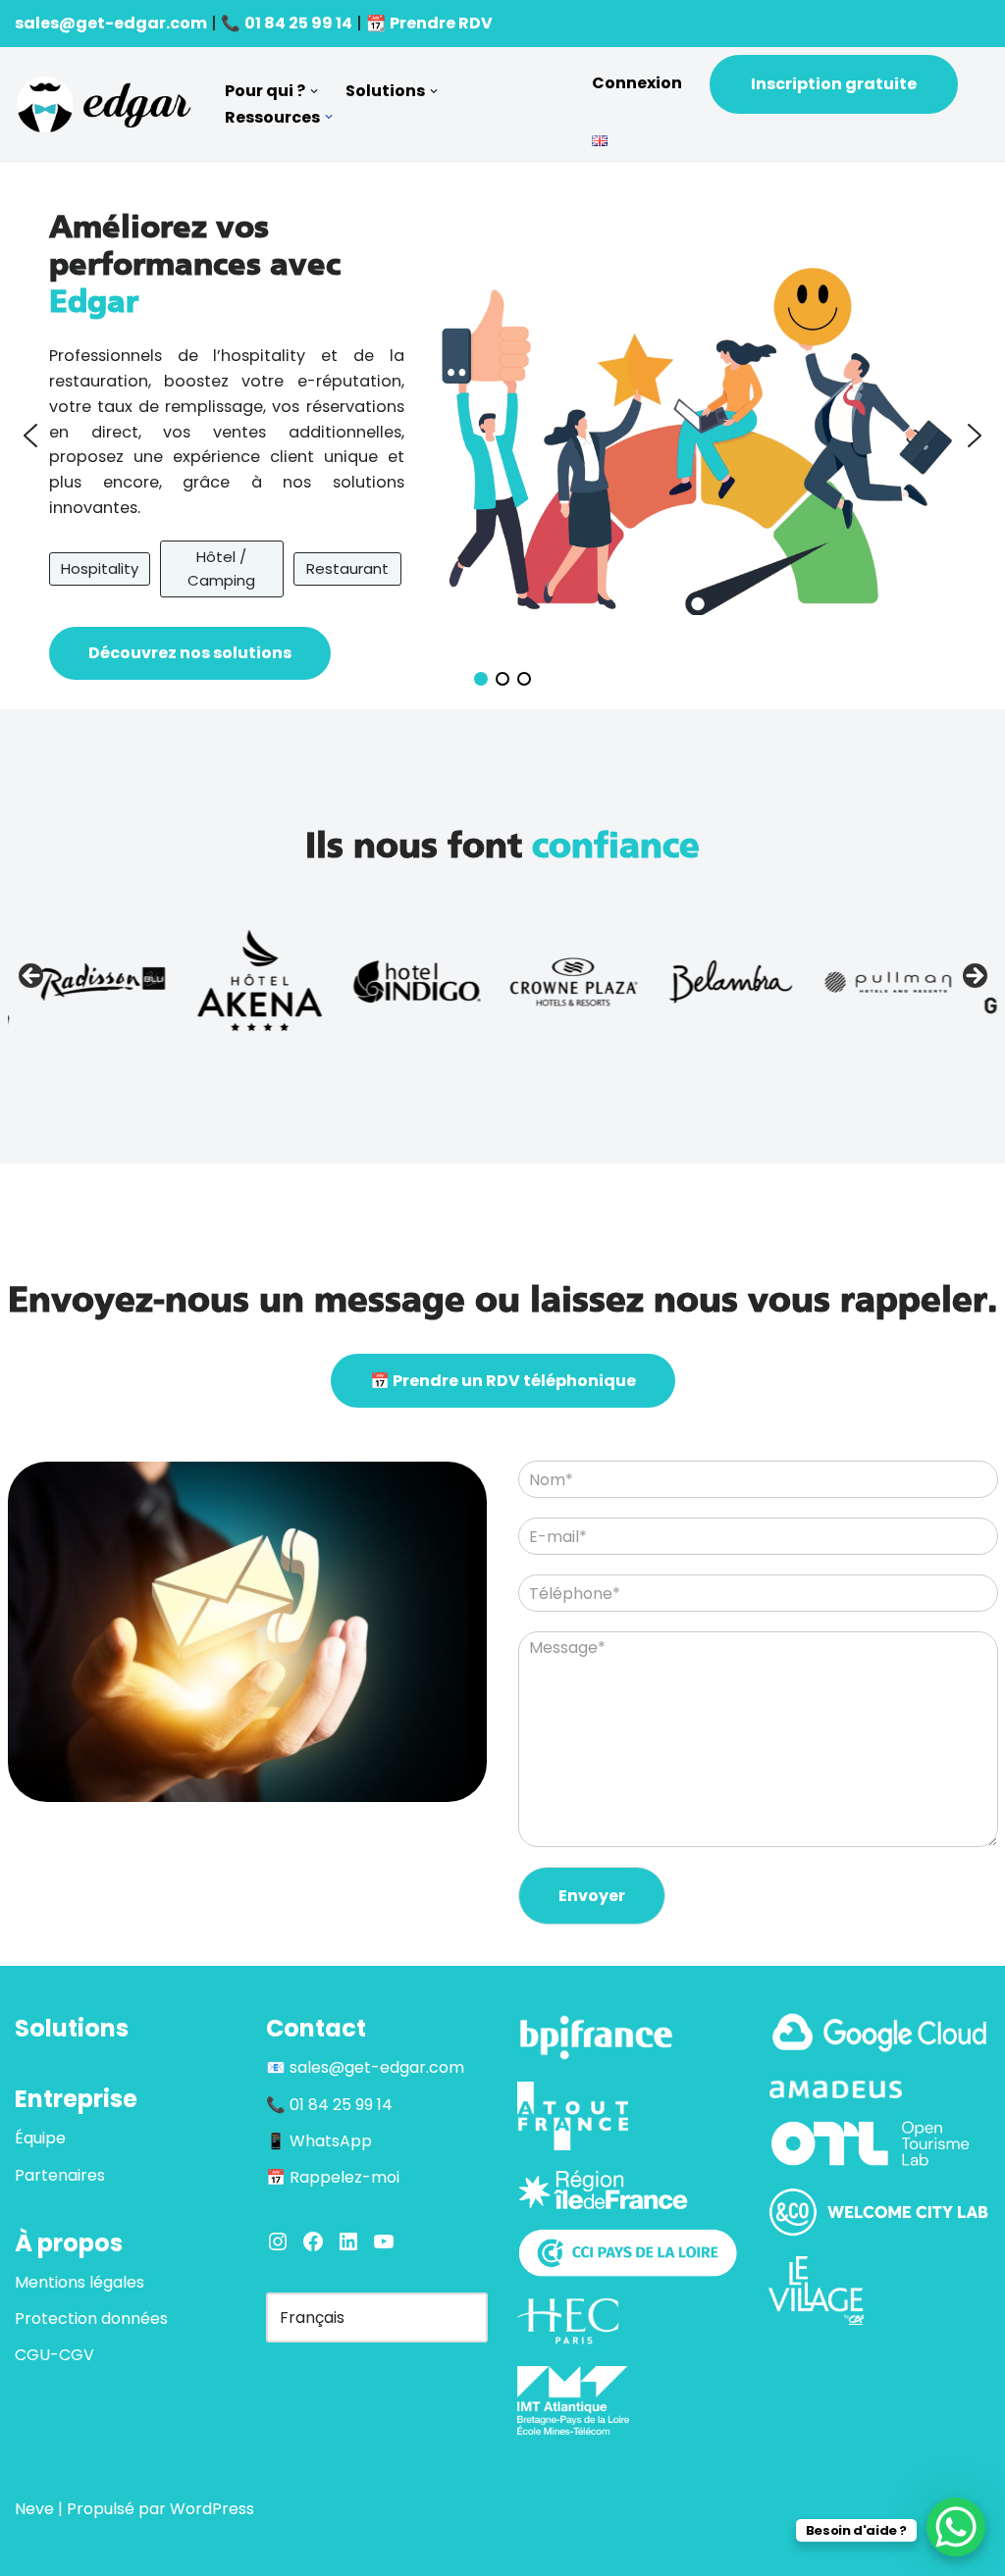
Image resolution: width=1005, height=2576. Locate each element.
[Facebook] (313, 2241)
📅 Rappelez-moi (333, 2177)
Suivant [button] (974, 977)
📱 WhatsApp (319, 2141)
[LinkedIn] (348, 2241)
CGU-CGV (54, 2355)
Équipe (40, 2138)
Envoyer (592, 1896)
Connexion (637, 83)
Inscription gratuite (834, 84)
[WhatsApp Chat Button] (956, 2527)
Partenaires (60, 2175)
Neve (34, 2509)
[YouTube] (384, 2241)
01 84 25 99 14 (298, 23)
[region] (502, 436)
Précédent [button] (32, 977)
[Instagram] (278, 2241)
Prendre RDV (441, 23)
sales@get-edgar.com (111, 23)
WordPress (212, 2509)
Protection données (91, 2318)
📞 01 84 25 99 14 (329, 2105)
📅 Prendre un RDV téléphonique (503, 1381)
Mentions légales (79, 2282)
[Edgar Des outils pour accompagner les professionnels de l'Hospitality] (103, 104)
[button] (314, 91)
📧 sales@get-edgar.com (365, 2067)
